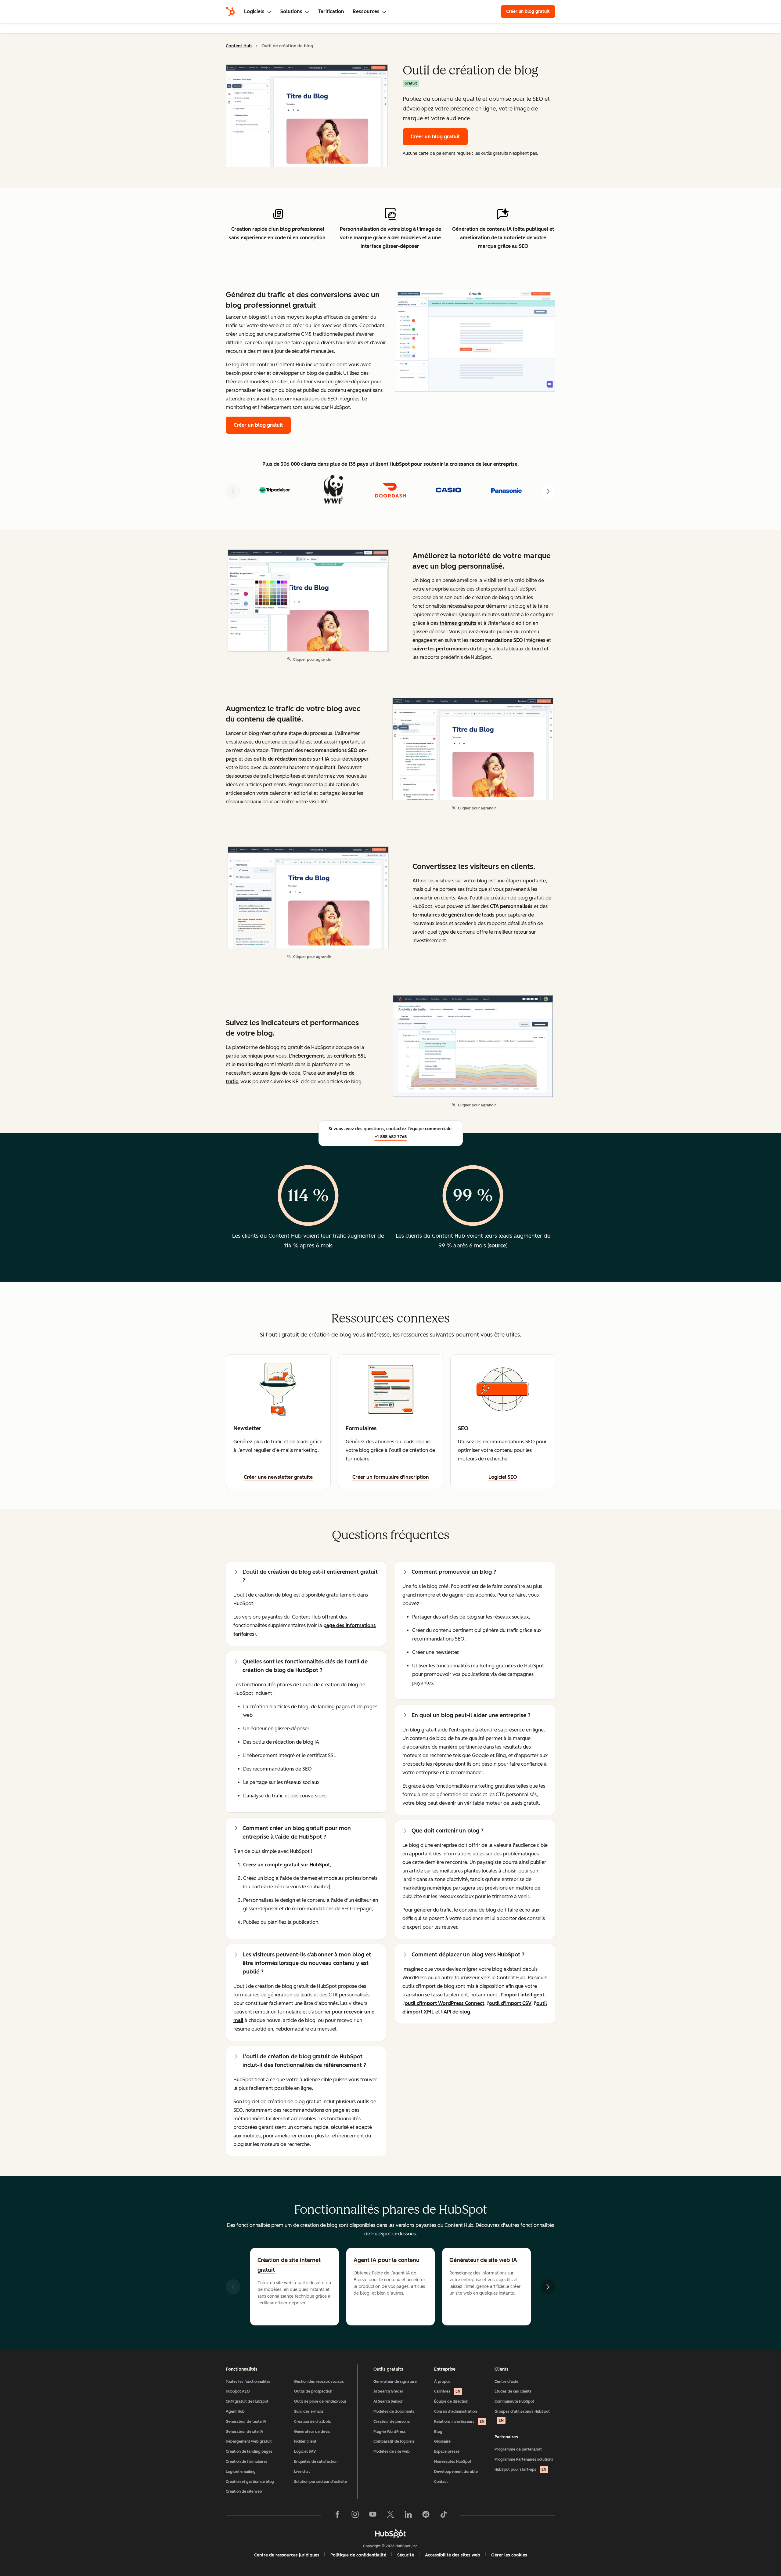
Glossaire (442, 2441)
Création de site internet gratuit (289, 2265)
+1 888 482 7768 (391, 1137)
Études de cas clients (513, 2391)
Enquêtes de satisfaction (316, 2462)
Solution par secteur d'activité (320, 2482)
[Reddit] (426, 2516)
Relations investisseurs (459, 2422)
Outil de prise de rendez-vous (320, 2401)
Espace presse (447, 2451)
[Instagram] (355, 2516)
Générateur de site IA (245, 2432)
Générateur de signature (395, 2382)
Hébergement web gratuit (249, 2441)
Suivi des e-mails (309, 2411)
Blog (438, 2432)
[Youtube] (373, 2516)
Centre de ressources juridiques (287, 2555)
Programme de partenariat (518, 2449)
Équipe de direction (451, 2401)
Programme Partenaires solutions (524, 2459)
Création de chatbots (313, 2422)
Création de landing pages (249, 2451)
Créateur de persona (392, 2422)
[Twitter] (390, 2516)
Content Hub (239, 46)
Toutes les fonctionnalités (248, 2382)
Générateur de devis (312, 2432)
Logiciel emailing (241, 2472)
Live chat (302, 2472)
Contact (441, 2482)
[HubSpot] (230, 12)
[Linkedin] (408, 2516)
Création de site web (244, 2491)
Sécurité (406, 2555)
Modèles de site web (392, 2451)
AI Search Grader (388, 2391)
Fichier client (305, 2441)
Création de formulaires (247, 2462)
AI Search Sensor (388, 2401)
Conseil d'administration (455, 2411)
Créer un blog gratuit (531, 11)
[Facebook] (337, 2516)
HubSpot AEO (238, 2391)
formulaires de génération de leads (453, 915)
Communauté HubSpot (514, 2401)
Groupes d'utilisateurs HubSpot (522, 2416)
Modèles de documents (394, 2411)
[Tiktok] (444, 2516)
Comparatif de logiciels (394, 2441)
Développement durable (456, 2472)
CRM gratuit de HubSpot (247, 2401)
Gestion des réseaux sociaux (319, 2382)
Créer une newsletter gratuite (278, 1477)
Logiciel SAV (305, 2451)
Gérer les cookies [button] (509, 2555)
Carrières (447, 2391)
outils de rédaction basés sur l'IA (291, 759)
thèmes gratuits (458, 623)
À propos (442, 2382)
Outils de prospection (313, 2391)
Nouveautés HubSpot (453, 2462)
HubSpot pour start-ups (520, 2469)
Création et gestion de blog (250, 2482)
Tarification (331, 11)
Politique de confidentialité (358, 2555)
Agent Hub (235, 2411)
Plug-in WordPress (390, 2432)
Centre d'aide (506, 2382)
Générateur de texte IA (246, 2422)
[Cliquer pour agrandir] (475, 342)
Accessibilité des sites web (453, 2555)
